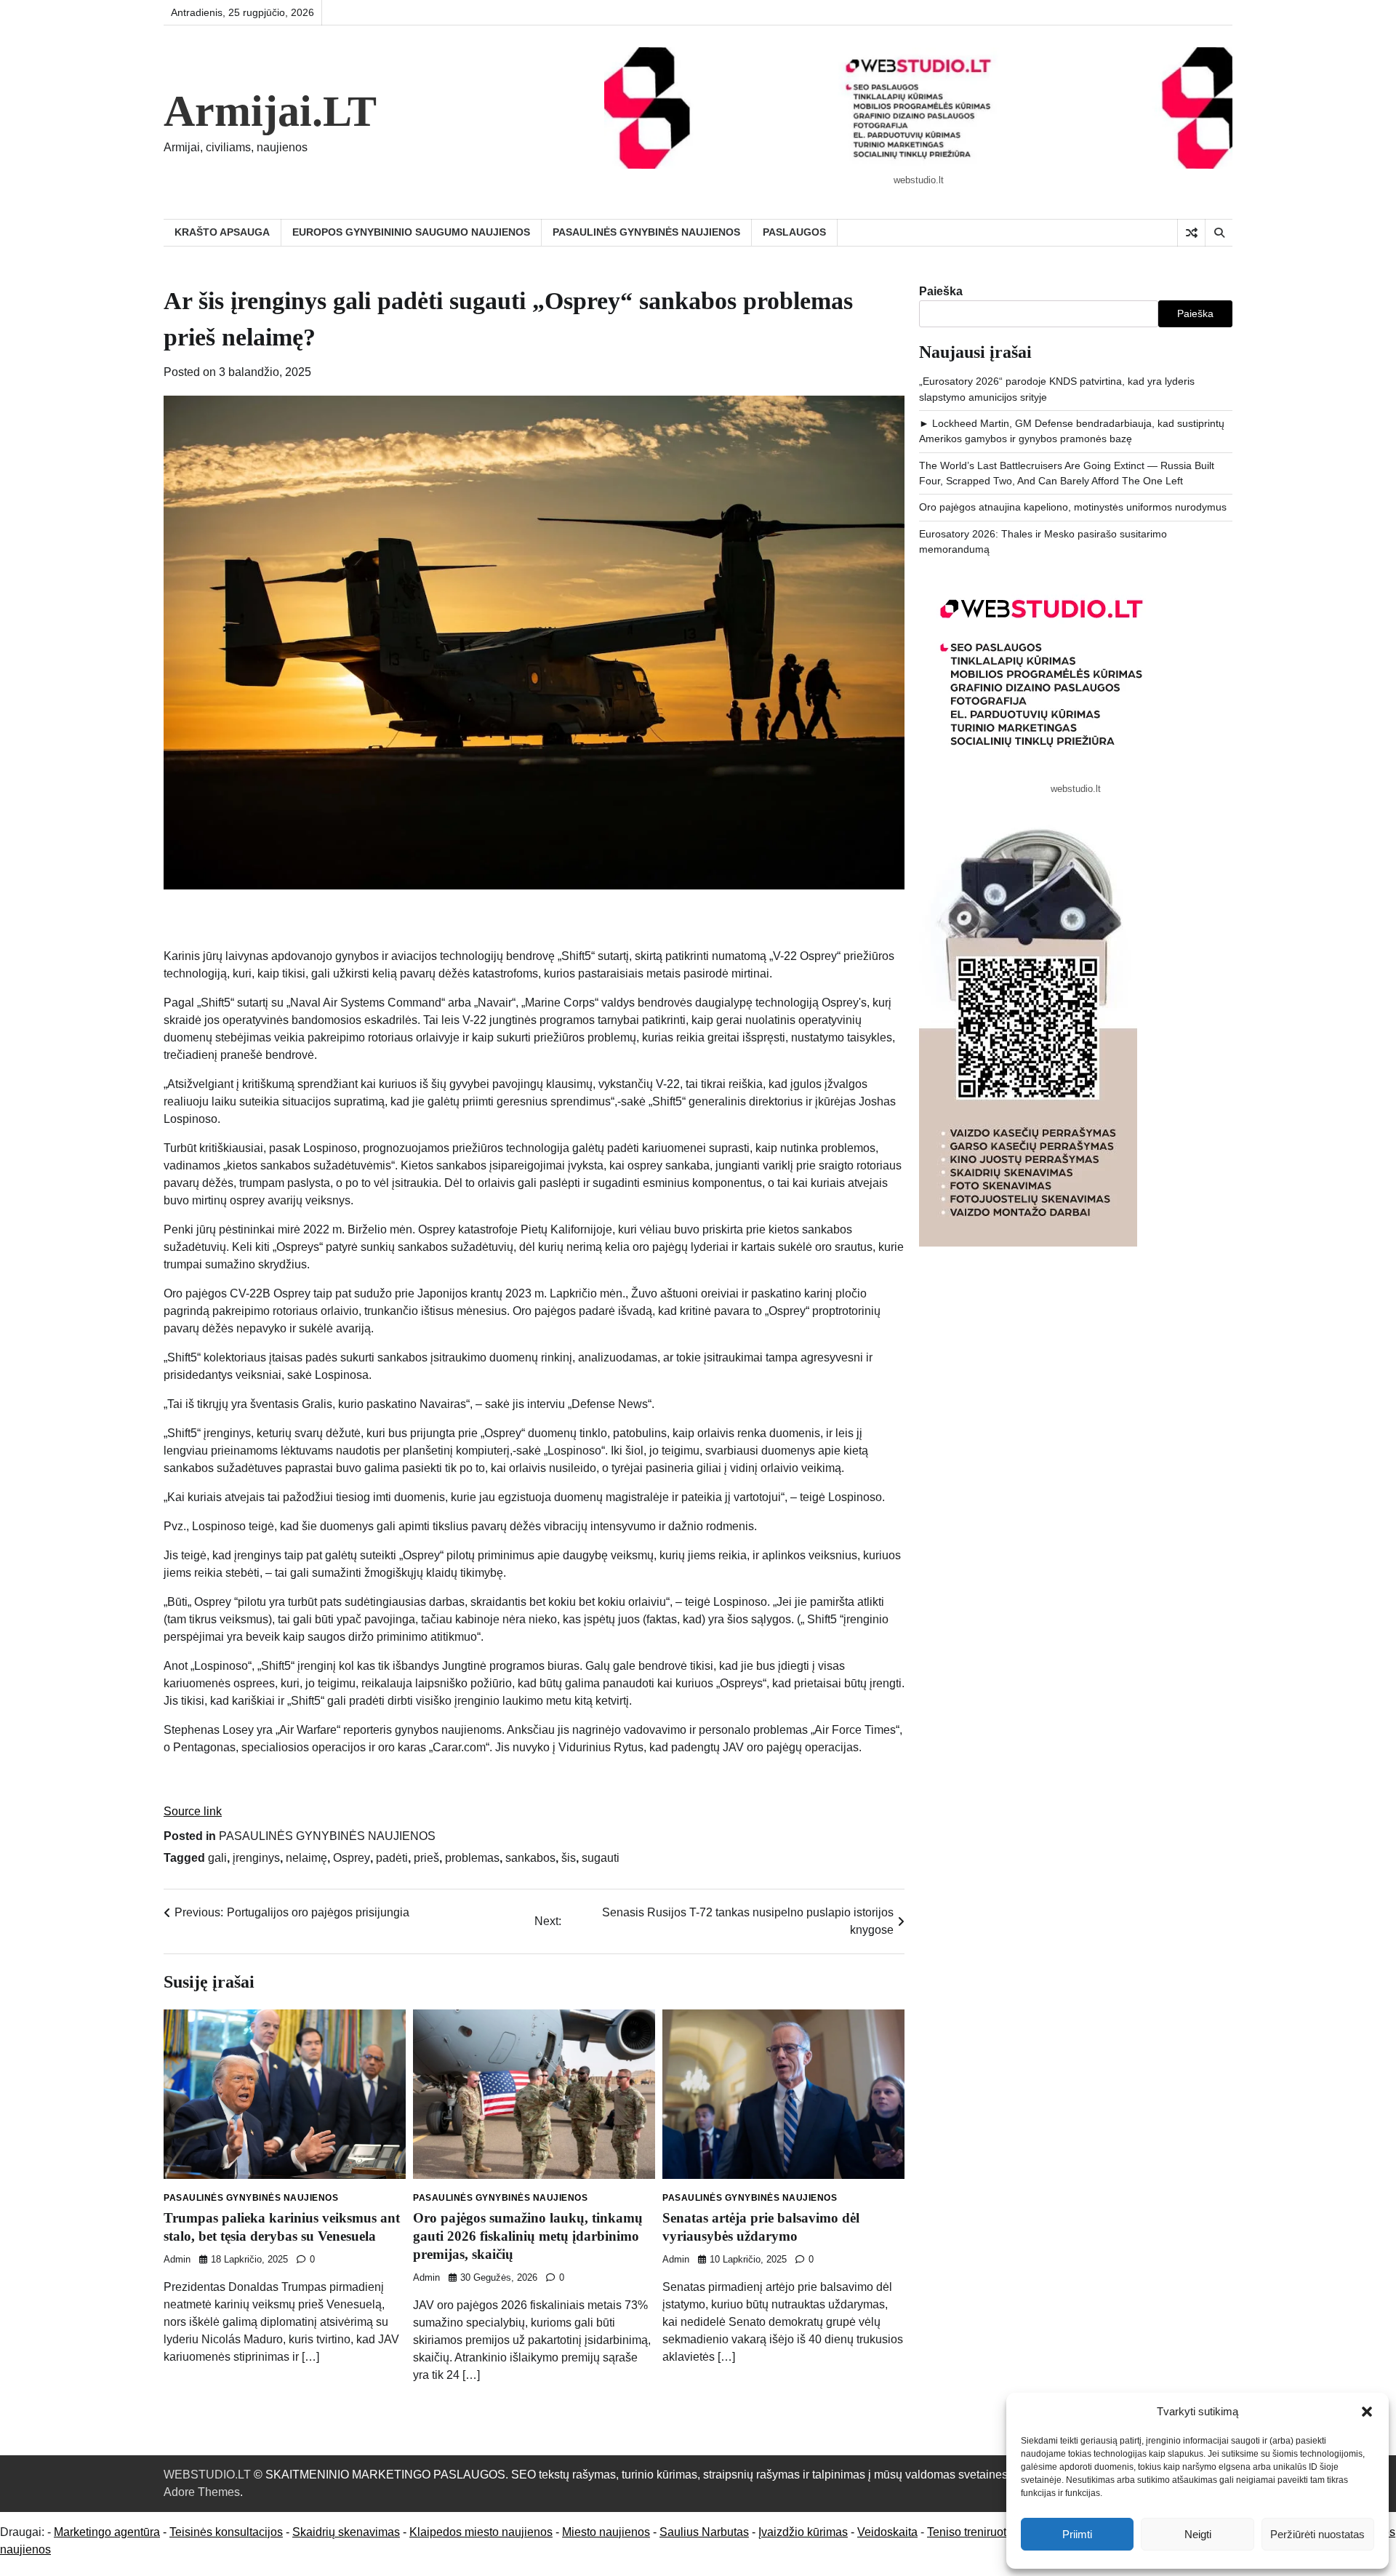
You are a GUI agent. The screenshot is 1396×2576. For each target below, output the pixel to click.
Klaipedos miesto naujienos (481, 2532)
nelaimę (306, 1858)
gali (217, 1858)
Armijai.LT (270, 111)
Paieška (941, 291)
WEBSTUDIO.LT (207, 2475)
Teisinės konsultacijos (226, 2532)
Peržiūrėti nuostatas (1317, 2534)
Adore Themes (202, 2492)
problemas (472, 1858)
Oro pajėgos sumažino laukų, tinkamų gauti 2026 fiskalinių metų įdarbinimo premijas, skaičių (528, 2236)
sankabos (530, 1858)
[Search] (1219, 233)
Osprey (352, 1858)
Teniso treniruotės (973, 2532)
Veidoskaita (887, 2532)
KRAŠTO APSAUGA (222, 232)
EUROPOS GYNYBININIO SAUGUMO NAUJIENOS (411, 232)
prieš (426, 1858)
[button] (1367, 2412)
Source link (193, 1811)
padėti (392, 1858)
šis (569, 1858)
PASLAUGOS (794, 232)
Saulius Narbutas (704, 2532)
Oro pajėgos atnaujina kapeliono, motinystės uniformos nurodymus (1073, 507)
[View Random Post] (1191, 233)
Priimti (1077, 2534)
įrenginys (256, 1858)
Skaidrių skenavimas (346, 2532)
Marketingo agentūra (107, 2532)
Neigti (1198, 2534)
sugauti (601, 1858)
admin (177, 2260)
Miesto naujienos (606, 2532)
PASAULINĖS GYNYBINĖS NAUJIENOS (646, 232)
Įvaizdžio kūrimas (803, 2532)
